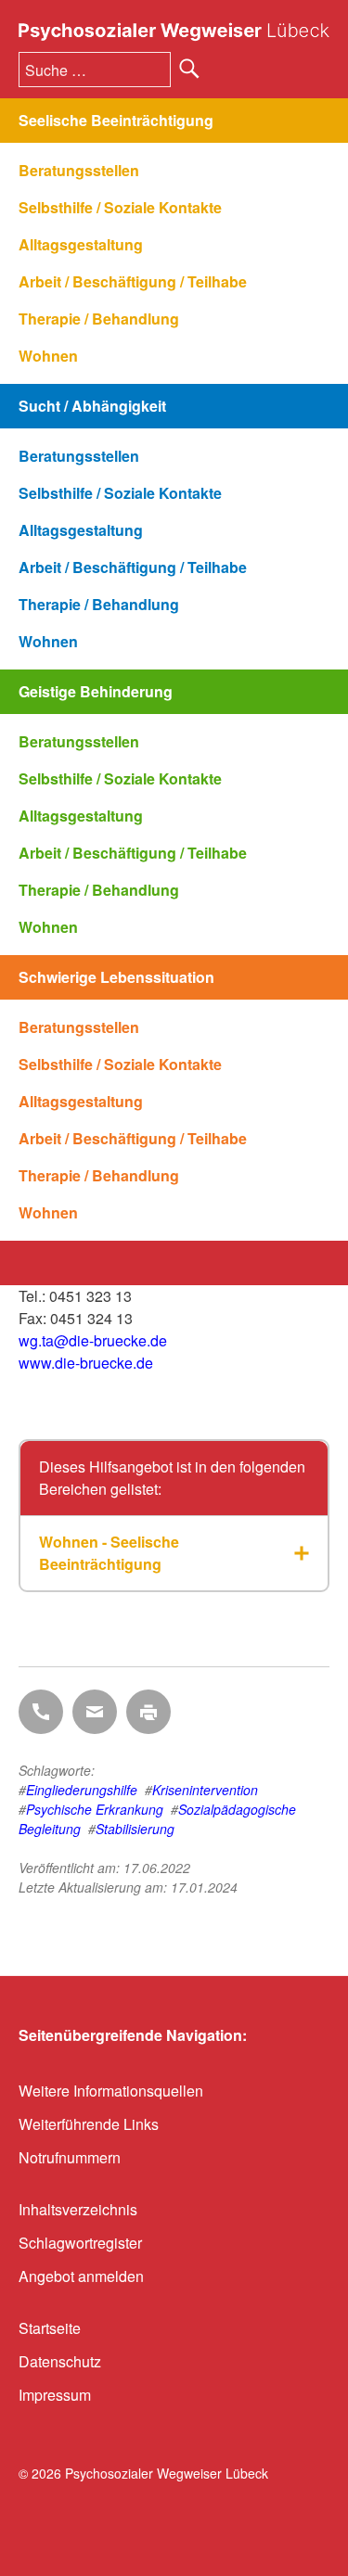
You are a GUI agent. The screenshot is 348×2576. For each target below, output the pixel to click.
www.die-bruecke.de (86, 1363)
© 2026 (143, 2473)
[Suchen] (189, 69)
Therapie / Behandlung (99, 319)
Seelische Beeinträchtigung (116, 120)
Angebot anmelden (81, 2276)
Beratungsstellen (79, 170)
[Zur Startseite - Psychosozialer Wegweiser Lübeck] (174, 32)
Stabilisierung (135, 1829)
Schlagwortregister (80, 2243)
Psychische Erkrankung (95, 1809)
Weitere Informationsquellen (111, 2091)
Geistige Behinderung (96, 691)
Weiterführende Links (89, 2124)
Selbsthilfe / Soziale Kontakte (120, 207)
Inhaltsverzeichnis (78, 2209)
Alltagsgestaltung (81, 244)
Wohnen (48, 356)
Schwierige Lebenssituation (116, 977)
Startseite (50, 2328)
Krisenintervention (205, 1790)
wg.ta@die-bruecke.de (93, 1340)
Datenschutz (60, 2361)
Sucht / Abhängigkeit (92, 406)
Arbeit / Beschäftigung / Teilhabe (133, 281)
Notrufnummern (70, 2157)
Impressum (55, 2395)
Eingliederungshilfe (82, 1790)
